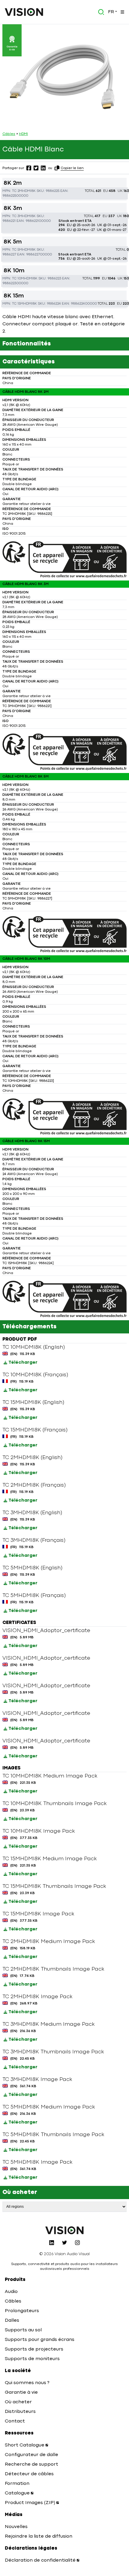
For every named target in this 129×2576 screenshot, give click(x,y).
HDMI (23, 134)
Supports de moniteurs (32, 2359)
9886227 (9, 255)
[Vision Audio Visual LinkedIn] (52, 2243)
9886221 (9, 221)
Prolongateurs (22, 2311)
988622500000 (15, 196)
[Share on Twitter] (36, 168)
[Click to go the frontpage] (24, 12)
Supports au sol (23, 2330)
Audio (11, 2292)
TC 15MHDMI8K (24, 304)
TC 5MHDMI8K (24, 250)
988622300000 (15, 283)
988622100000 (38, 221)
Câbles (9, 134)
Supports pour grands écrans (40, 2340)
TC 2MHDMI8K (24, 191)
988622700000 (39, 255)
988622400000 (84, 304)
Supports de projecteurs (34, 2349)
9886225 (52, 191)
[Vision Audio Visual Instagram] (77, 2243)
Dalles (12, 2321)
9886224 (54, 304)
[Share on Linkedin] (43, 168)
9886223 (54, 279)
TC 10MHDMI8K (25, 279)
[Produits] (122, 12)
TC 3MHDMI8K (24, 216)
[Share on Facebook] (29, 168)
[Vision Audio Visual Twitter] (64, 2243)
